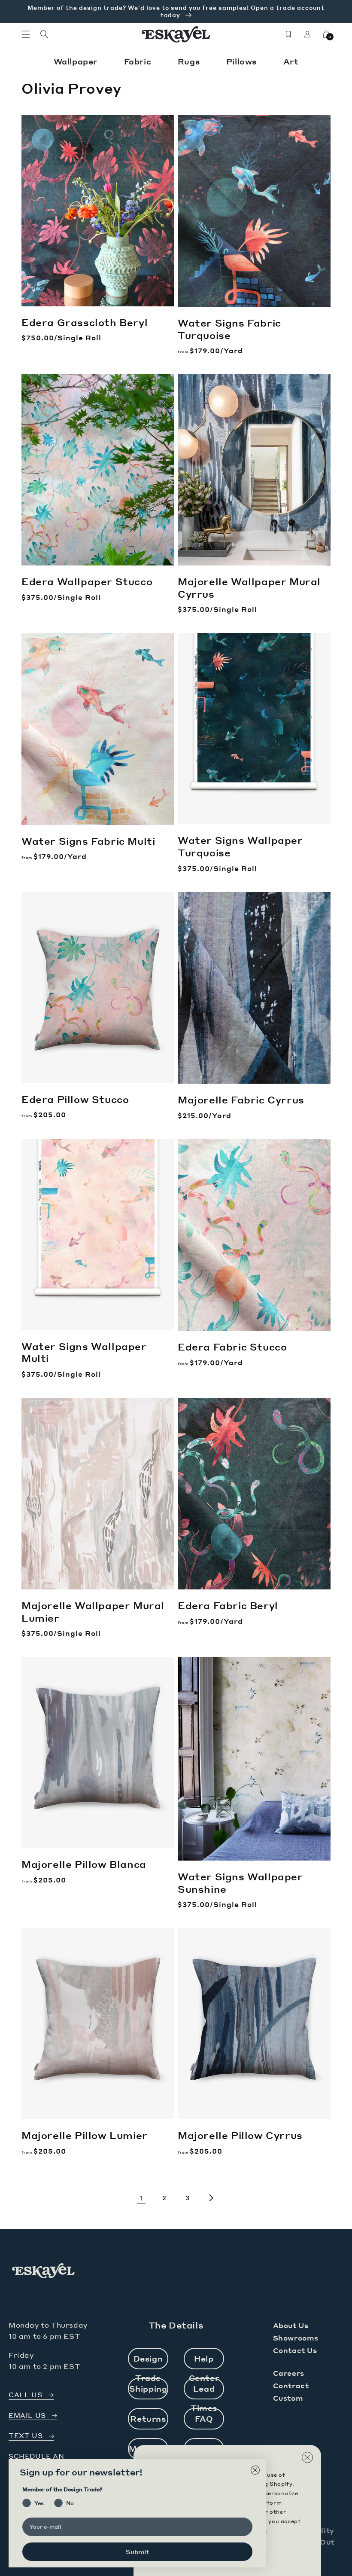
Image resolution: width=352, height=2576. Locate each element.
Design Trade (148, 2361)
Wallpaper (77, 61)
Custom (288, 2398)
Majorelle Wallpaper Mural (249, 588)
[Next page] (211, 2198)
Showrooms (296, 2338)
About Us (291, 2325)
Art (291, 61)
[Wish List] (288, 34)
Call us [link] (25, 2395)
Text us (26, 2436)
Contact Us (295, 2350)
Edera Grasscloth (85, 322)
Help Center (204, 2361)
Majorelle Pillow (84, 1864)
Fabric (139, 61)
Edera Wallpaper (87, 581)
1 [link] (141, 2198)
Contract (291, 2385)
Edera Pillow (75, 1099)
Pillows (243, 61)
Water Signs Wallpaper (240, 846)
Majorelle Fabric (241, 1100)
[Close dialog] (255, 2470)
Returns (148, 2419)
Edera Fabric (232, 1347)
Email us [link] (27, 2416)
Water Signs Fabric (229, 329)
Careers (289, 2373)
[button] (26, 34)
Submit (137, 2552)
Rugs (190, 61)
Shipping (148, 2388)
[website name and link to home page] (176, 34)
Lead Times (204, 2391)
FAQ (204, 2419)
